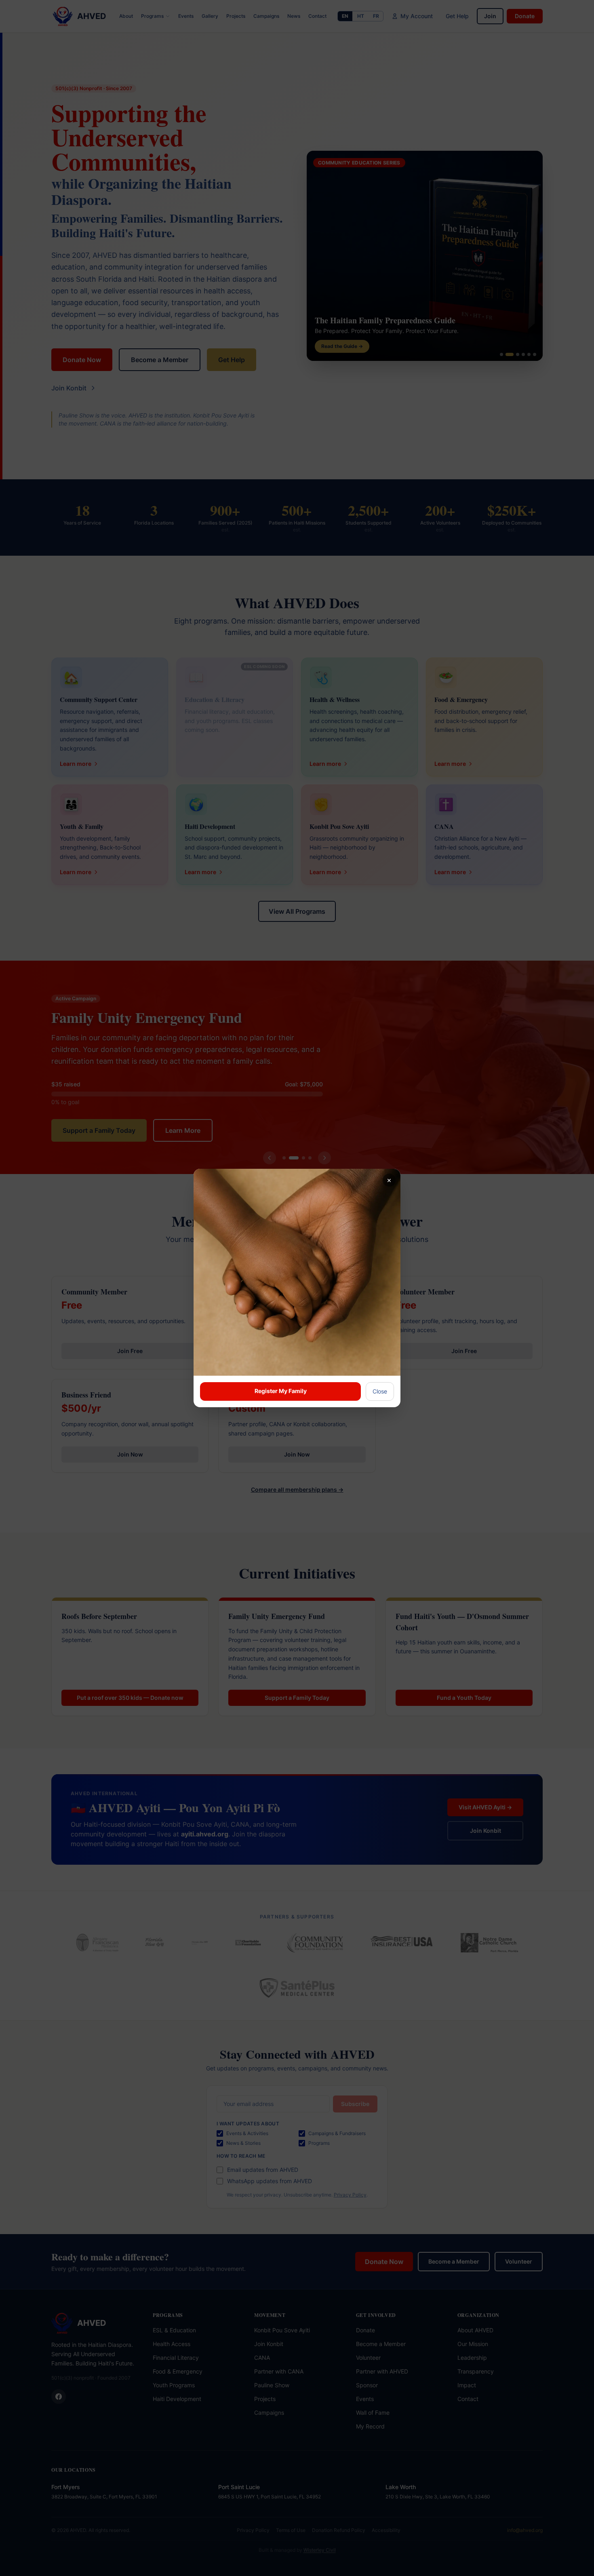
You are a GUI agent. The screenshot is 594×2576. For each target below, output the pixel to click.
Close (380, 1391)
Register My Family (281, 1391)
